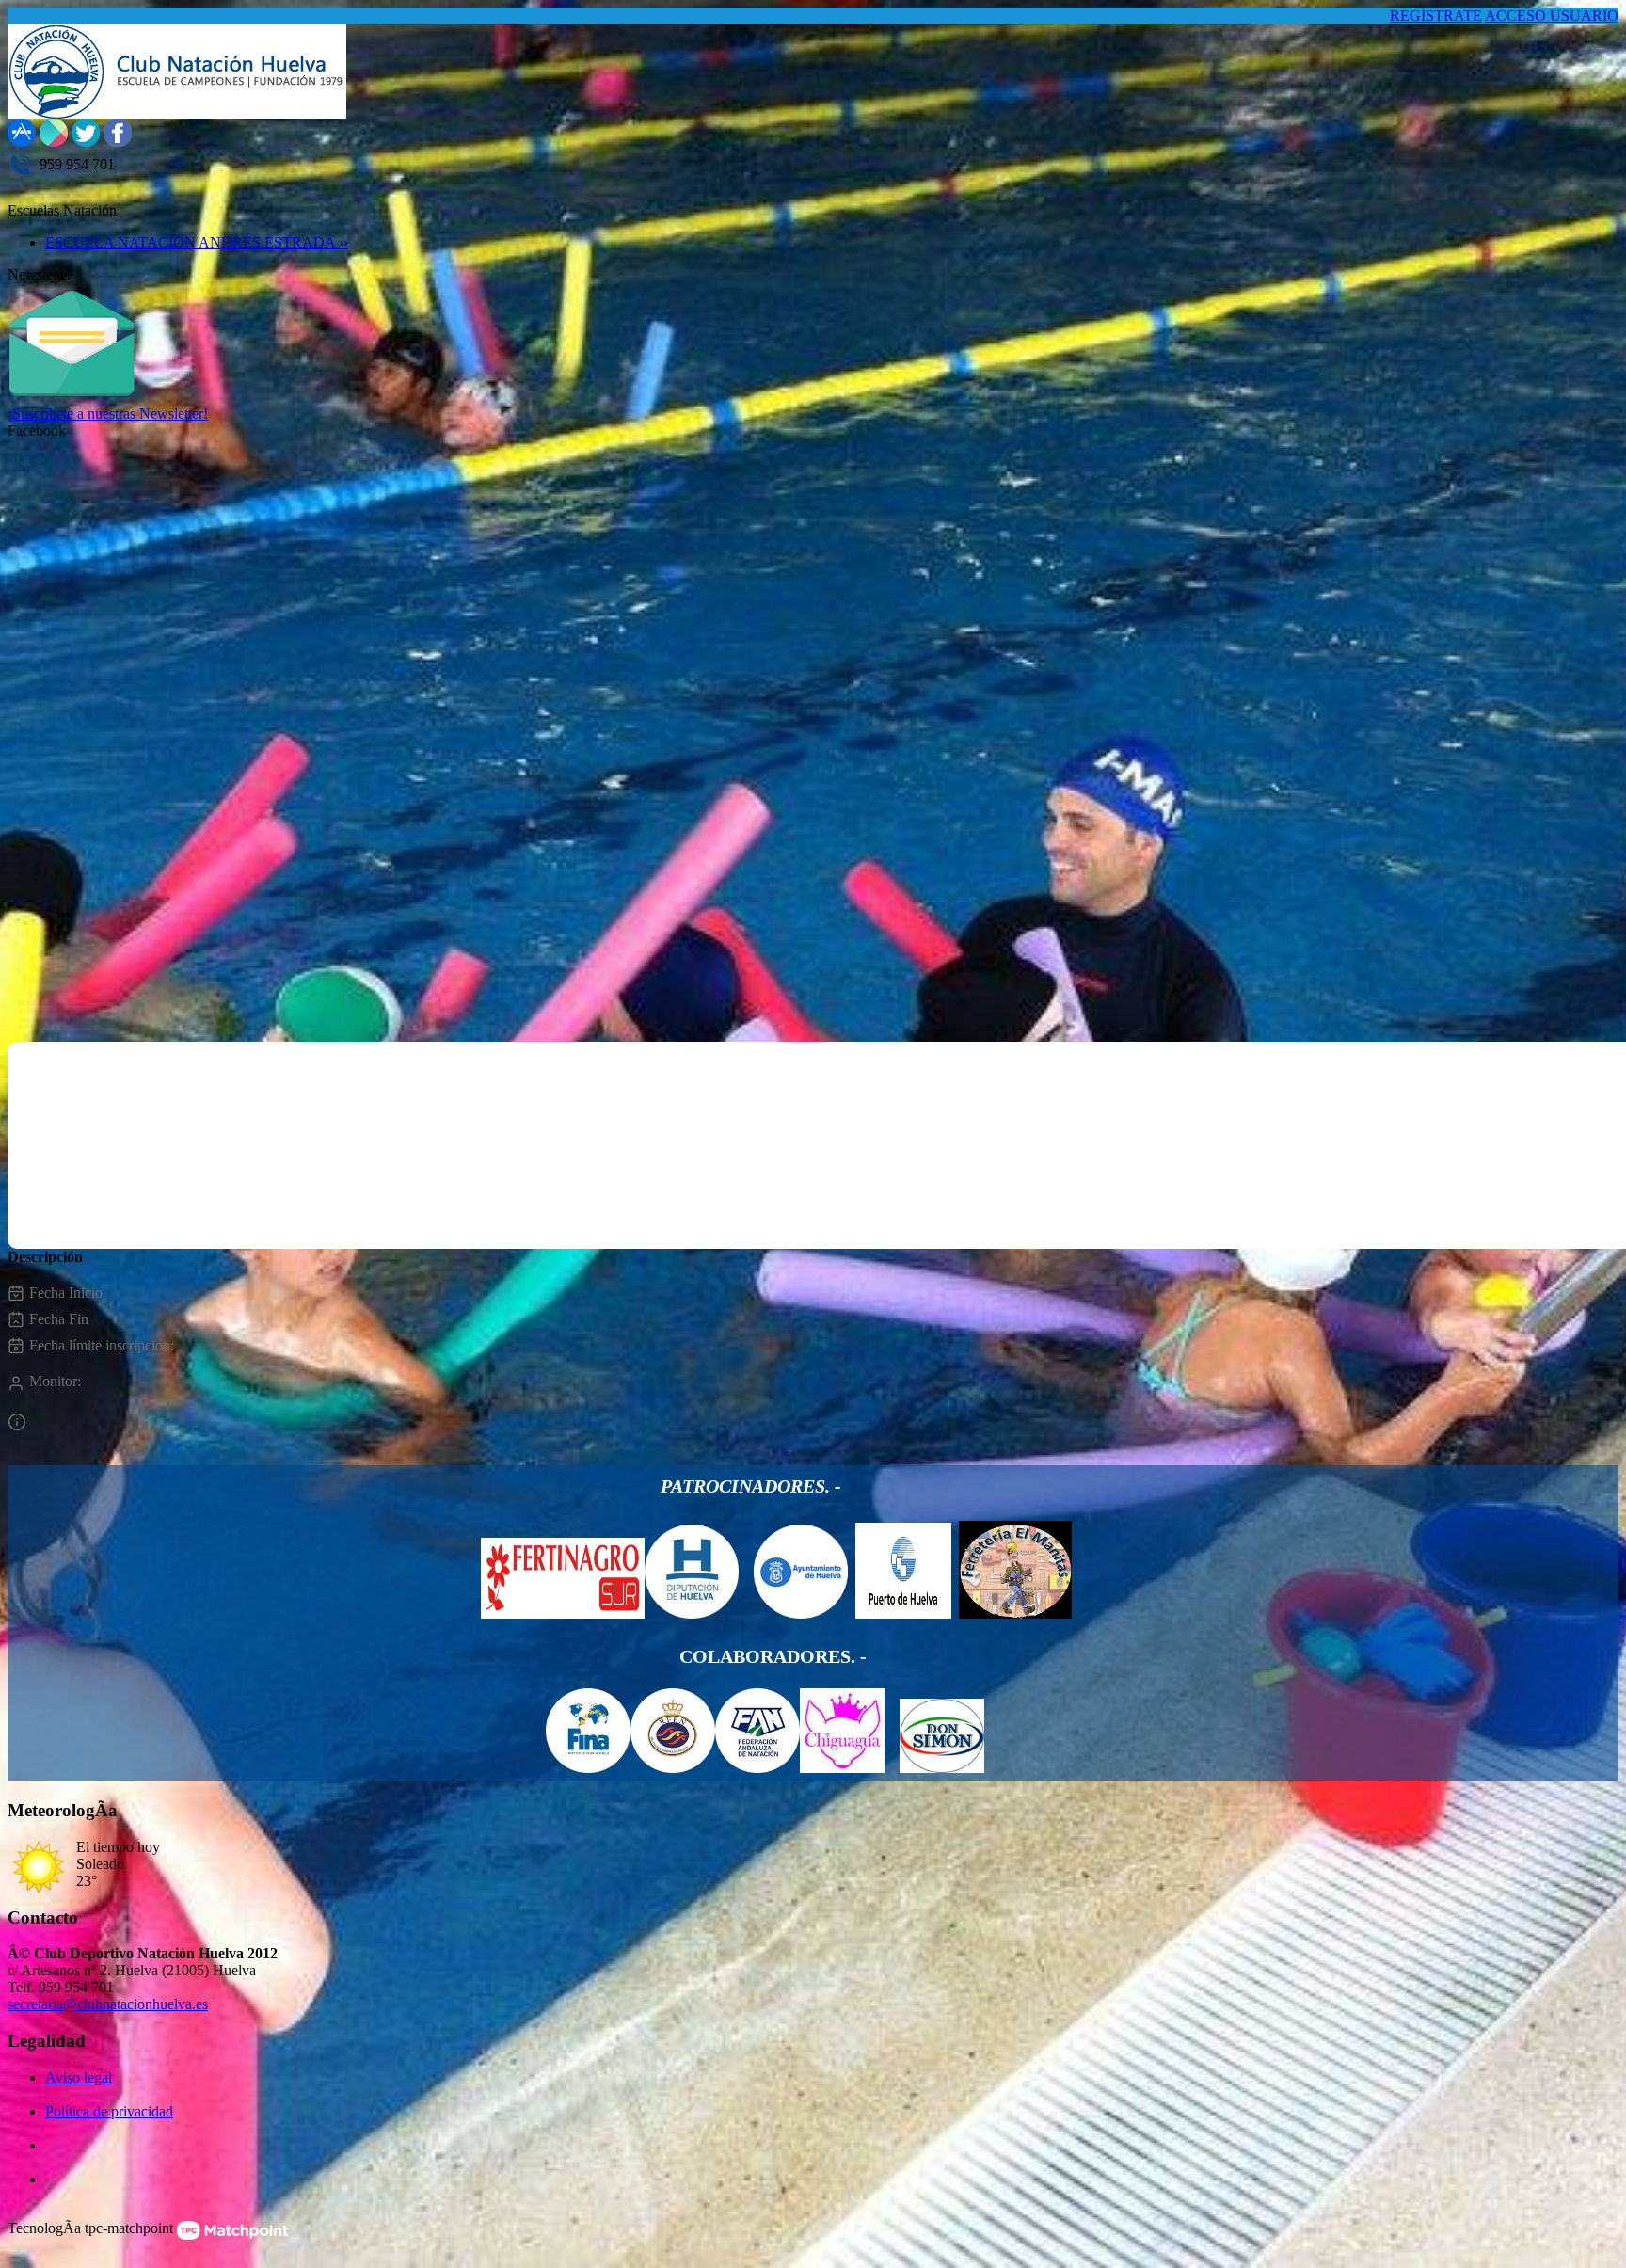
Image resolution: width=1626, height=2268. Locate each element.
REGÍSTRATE (1436, 16)
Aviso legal (79, 2077)
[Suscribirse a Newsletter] (72, 400)
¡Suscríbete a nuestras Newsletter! (108, 414)
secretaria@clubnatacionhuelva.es (108, 2004)
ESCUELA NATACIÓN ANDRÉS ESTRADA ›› (197, 242)
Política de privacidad (109, 2111)
